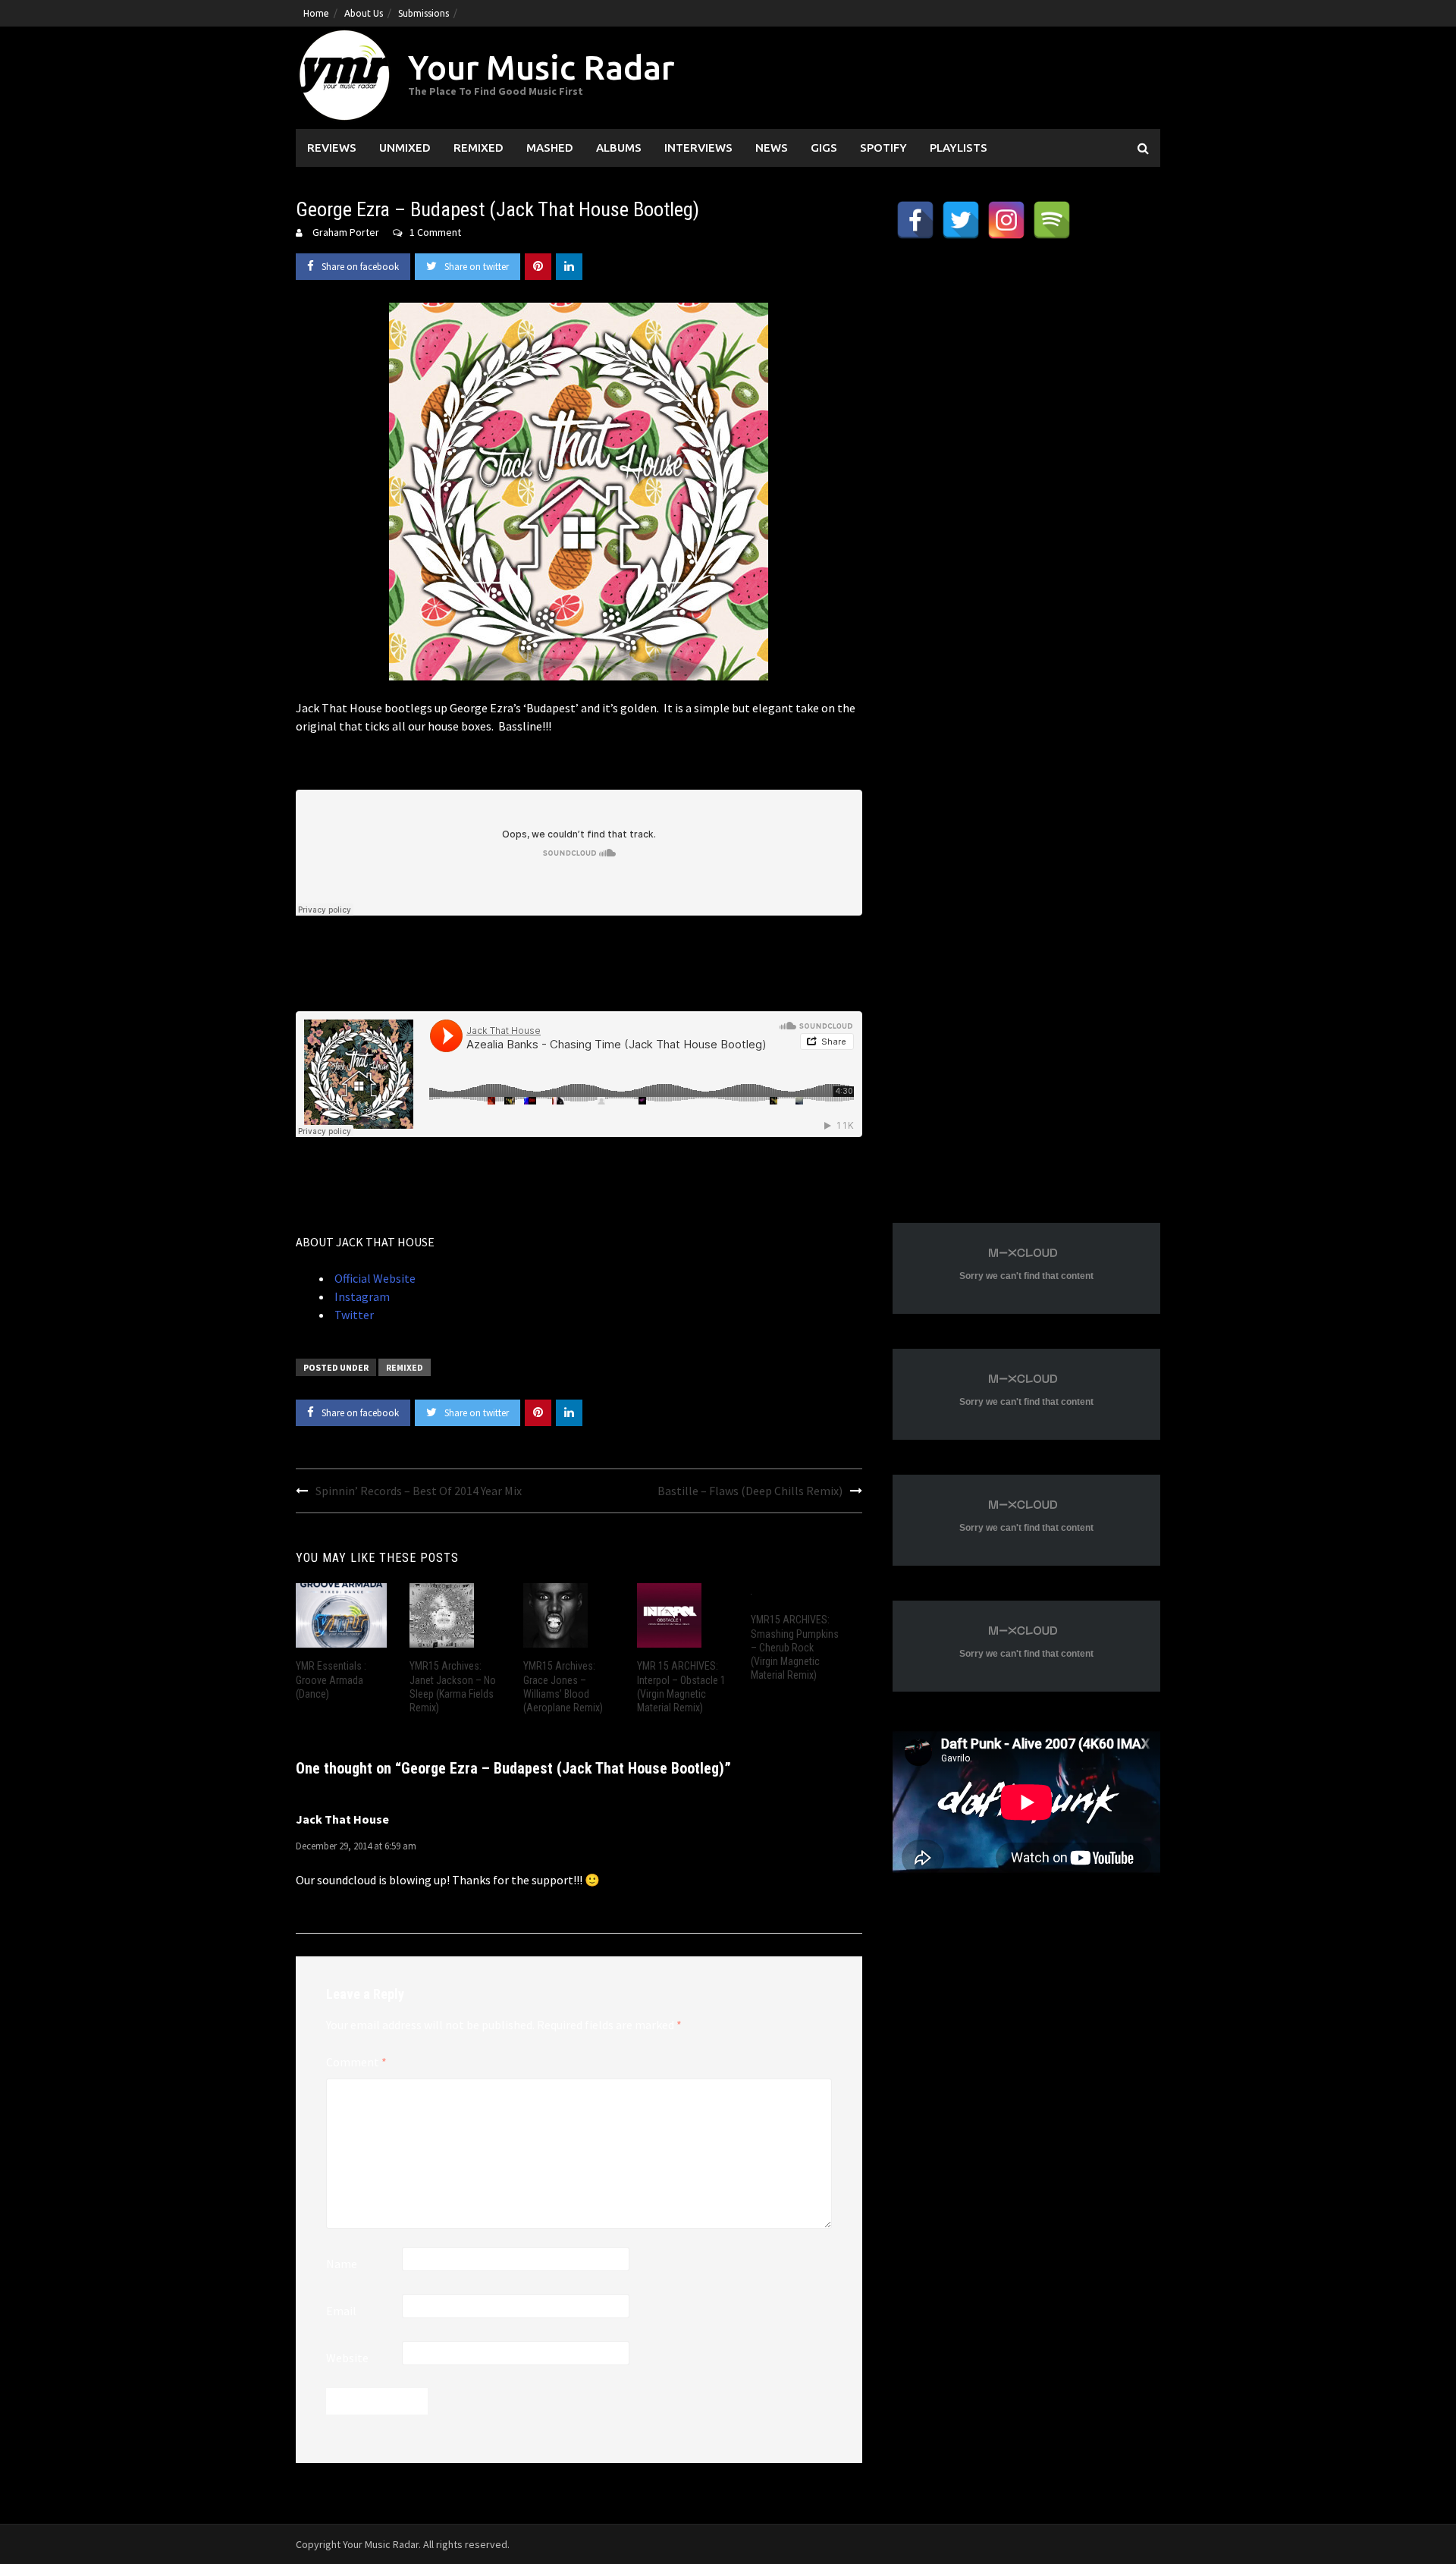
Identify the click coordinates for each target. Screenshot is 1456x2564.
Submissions (424, 13)
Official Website (374, 1278)
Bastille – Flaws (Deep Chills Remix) (750, 1491)
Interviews (698, 148)
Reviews (332, 148)
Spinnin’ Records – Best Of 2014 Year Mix (419, 1491)
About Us (364, 13)
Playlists (959, 148)
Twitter (353, 1315)
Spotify (883, 148)
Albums (619, 148)
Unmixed (405, 148)
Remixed (479, 148)
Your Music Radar (541, 67)
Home (316, 13)
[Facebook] (915, 220)
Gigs (824, 148)
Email (341, 2311)
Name (342, 2264)
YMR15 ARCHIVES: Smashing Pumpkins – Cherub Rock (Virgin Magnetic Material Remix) (795, 1647)
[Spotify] (1052, 220)
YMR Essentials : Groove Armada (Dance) (331, 1679)
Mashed (550, 148)
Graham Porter (346, 232)
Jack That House (342, 1819)
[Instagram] (1006, 220)
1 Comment (435, 232)
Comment (356, 2062)
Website (347, 2358)
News (772, 148)
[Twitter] (961, 220)
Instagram (361, 1296)
